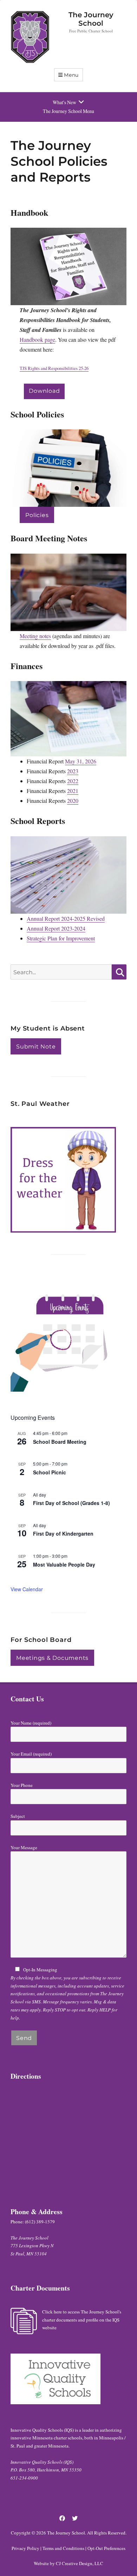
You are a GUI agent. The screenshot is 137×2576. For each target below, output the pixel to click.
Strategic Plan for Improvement (61, 938)
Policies (37, 515)
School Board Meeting (60, 1442)
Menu (71, 75)
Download (44, 391)
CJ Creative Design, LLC (80, 2563)
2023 (73, 771)
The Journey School (91, 19)
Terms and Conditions (63, 2548)
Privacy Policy (25, 2548)
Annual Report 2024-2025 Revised (66, 918)
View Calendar (27, 1589)
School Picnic (50, 1472)
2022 (73, 781)
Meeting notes (35, 636)
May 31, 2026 (81, 761)
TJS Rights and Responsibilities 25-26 (54, 368)
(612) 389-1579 (40, 2222)
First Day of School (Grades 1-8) (71, 1503)
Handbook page (37, 339)
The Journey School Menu (68, 111)
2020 (73, 801)
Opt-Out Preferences (106, 2548)
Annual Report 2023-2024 (56, 928)
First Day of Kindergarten (63, 1533)
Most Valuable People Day (64, 1564)
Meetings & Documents (52, 1658)
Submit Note (36, 1047)
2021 (73, 791)
